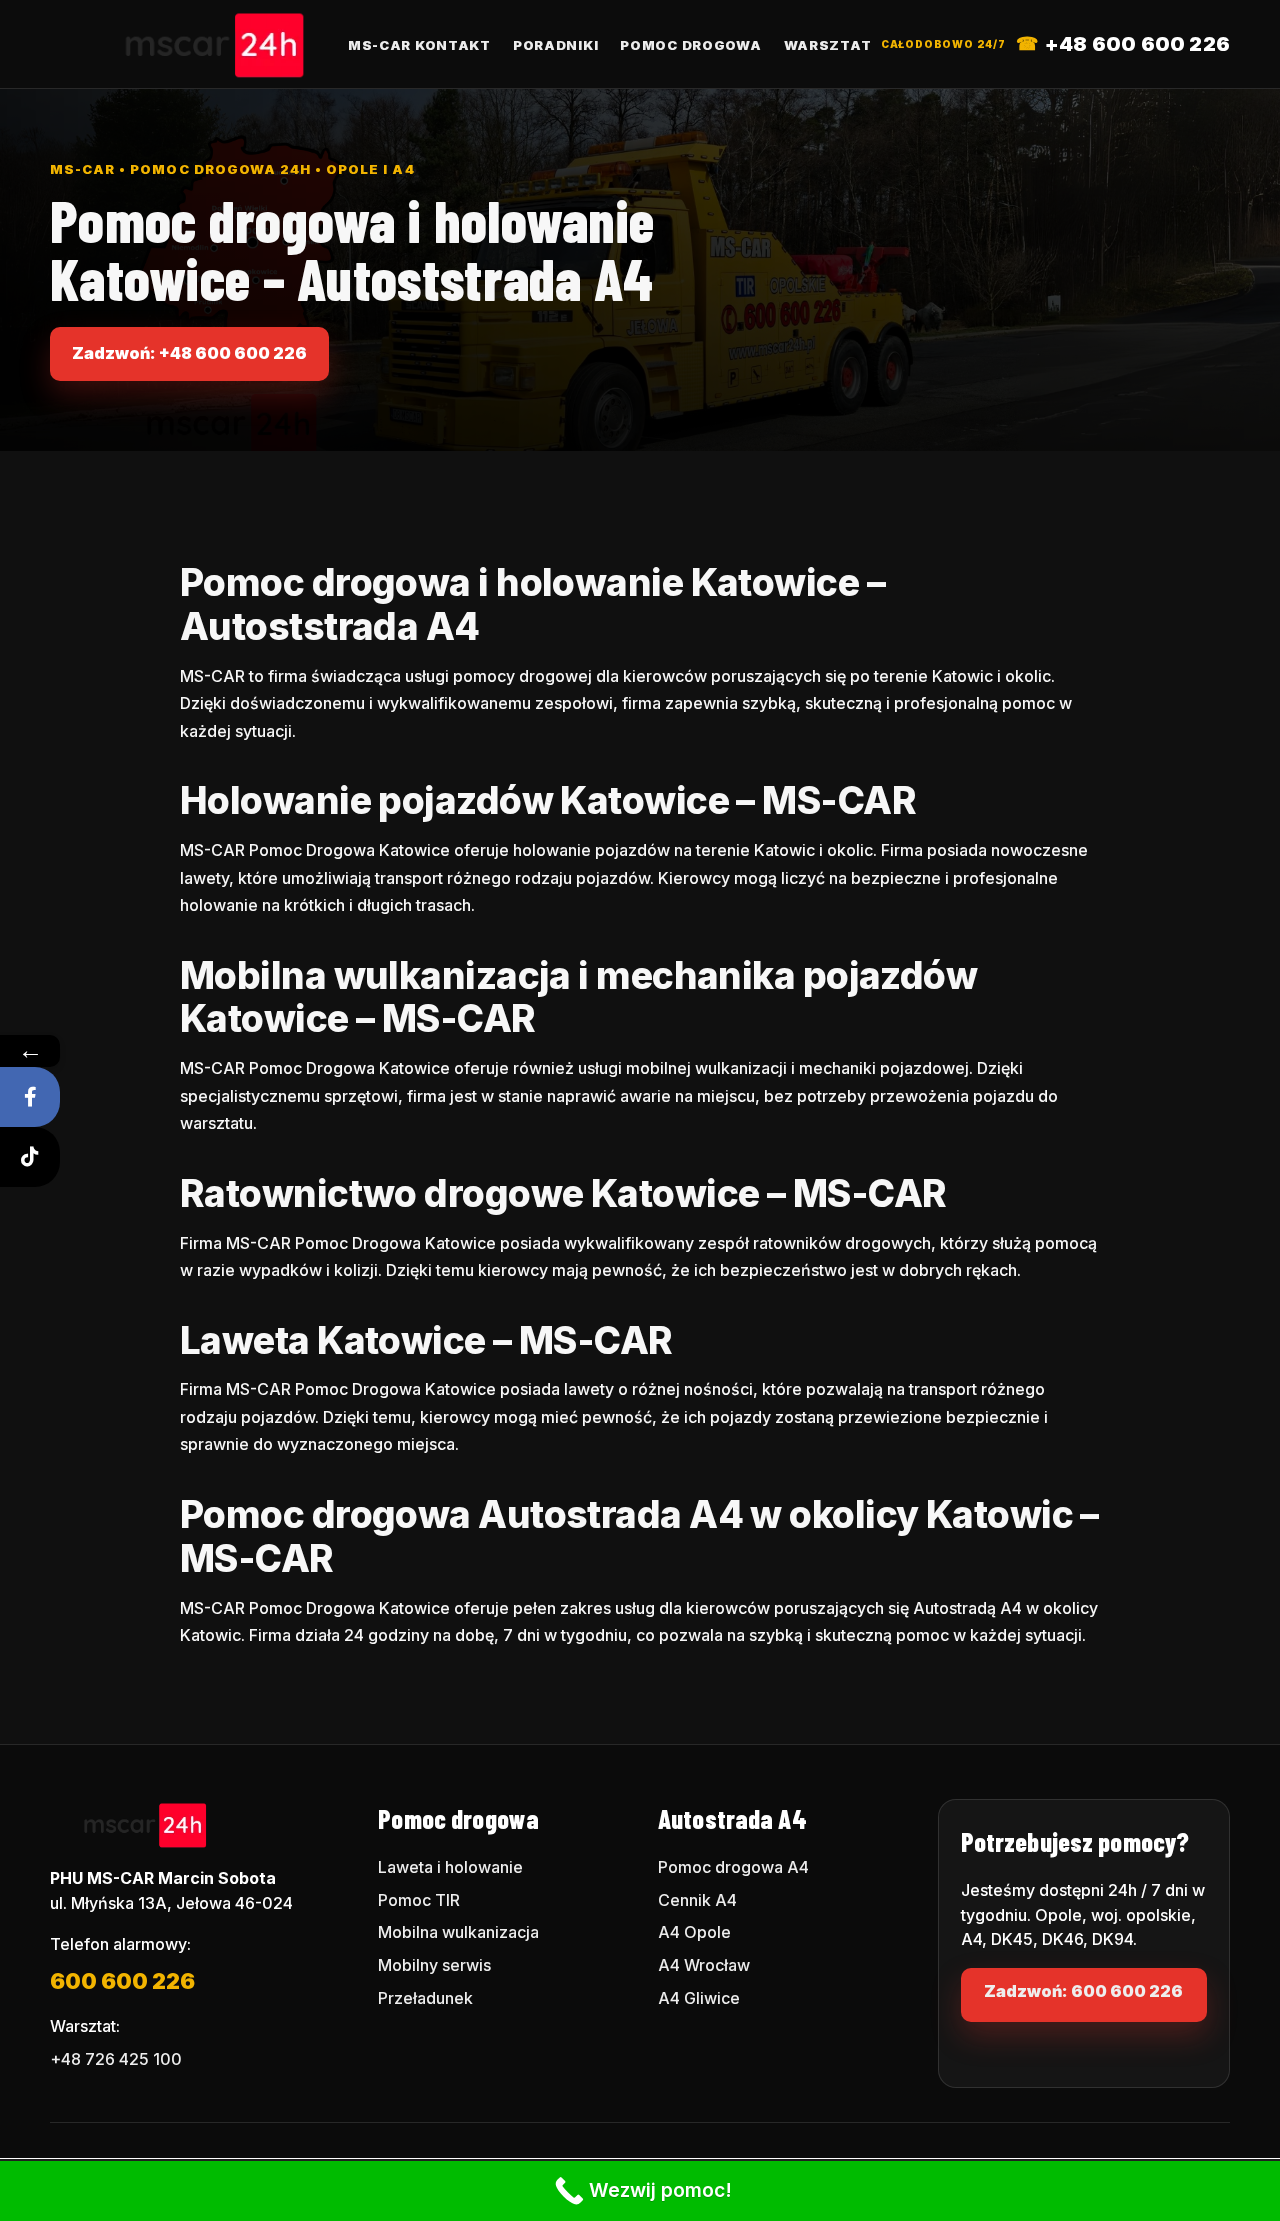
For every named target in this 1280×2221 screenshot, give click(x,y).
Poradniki (555, 45)
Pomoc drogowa (690, 45)
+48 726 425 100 (116, 2059)
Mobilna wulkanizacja (458, 1932)
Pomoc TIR (419, 1900)
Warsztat (828, 45)
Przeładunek (425, 1998)
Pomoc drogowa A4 (733, 1867)
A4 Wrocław (704, 1965)
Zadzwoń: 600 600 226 (1083, 1991)
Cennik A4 (697, 1900)
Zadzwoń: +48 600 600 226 (189, 353)
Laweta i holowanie (450, 1867)
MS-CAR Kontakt (419, 45)
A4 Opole (694, 1932)
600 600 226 (122, 1981)
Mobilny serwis (434, 1965)
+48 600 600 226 (1137, 44)
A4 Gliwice (699, 1998)
